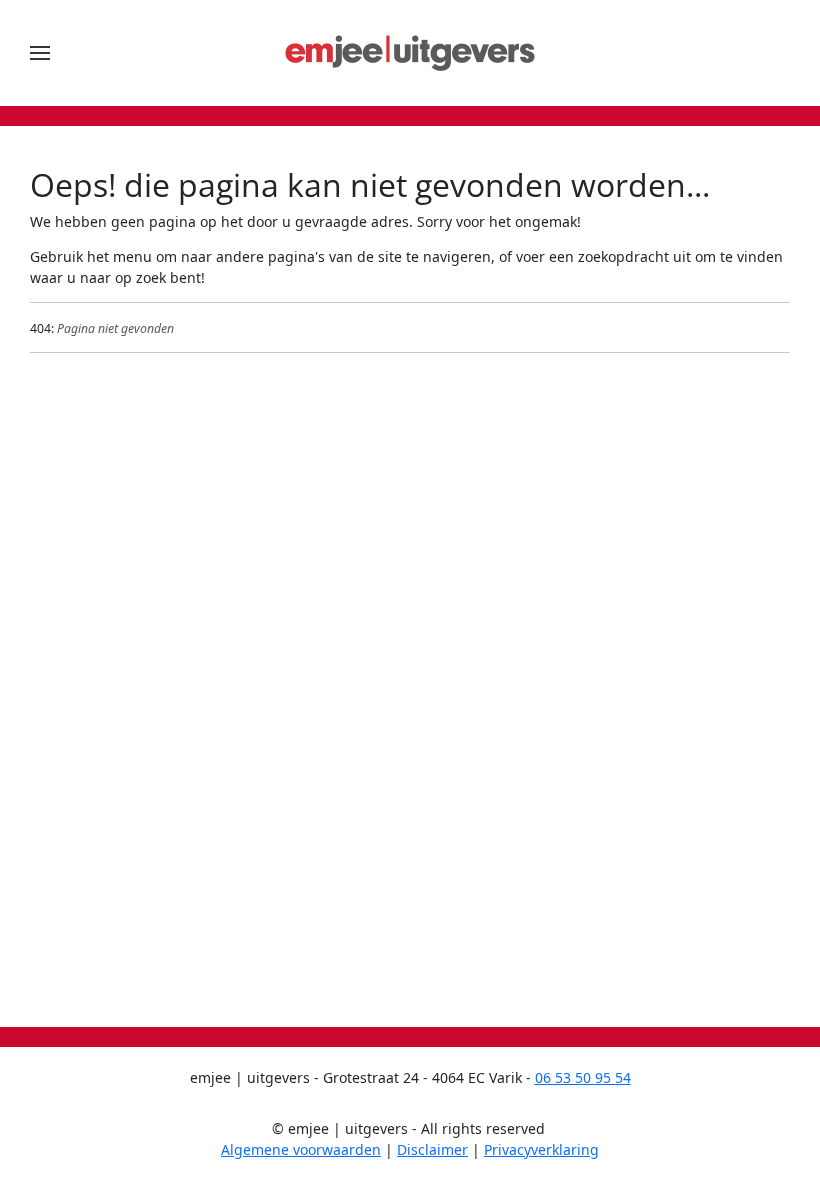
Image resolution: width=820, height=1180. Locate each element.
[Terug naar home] (410, 53)
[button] (40, 53)
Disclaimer (432, 1149)
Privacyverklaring (541, 1149)
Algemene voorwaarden (301, 1149)
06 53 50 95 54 (583, 1077)
